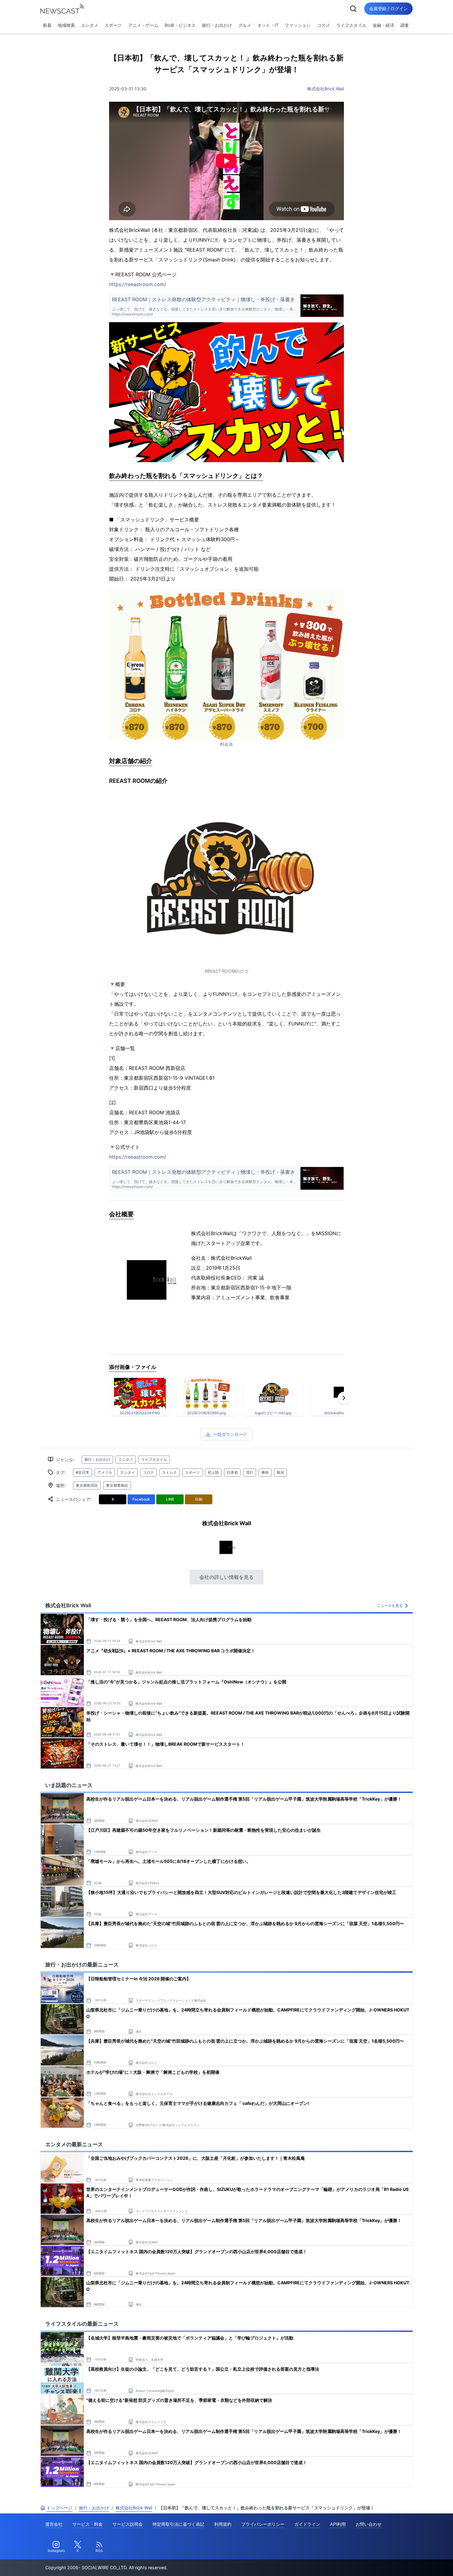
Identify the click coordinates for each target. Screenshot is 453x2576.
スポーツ (113, 25)
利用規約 (223, 2524)
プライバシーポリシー (263, 2524)
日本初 (232, 1472)
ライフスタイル (351, 25)
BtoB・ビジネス (180, 25)
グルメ (245, 25)
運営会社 (54, 2524)
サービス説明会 (128, 2524)
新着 (47, 25)
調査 (405, 25)
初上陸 (213, 1472)
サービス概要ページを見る (407, 2563)
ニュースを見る (390, 1606)
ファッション (298, 25)
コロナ (149, 1472)
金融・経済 (383, 25)
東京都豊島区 (117, 1485)
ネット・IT (268, 25)
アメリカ (105, 1472)
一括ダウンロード (230, 1434)
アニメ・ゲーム (143, 25)
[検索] (353, 9)
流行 (250, 1472)
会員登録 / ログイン (388, 8)
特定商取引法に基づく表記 (178, 2524)
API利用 (338, 2524)
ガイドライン (307, 2524)
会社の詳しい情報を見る (226, 1577)
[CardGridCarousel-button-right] (344, 1398)
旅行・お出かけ (217, 25)
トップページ (59, 2508)
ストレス (169, 1472)
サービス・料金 (88, 2524)
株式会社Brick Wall (326, 89)
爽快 (265, 1472)
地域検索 (66, 25)
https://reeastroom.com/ (138, 284)
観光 (280, 1472)
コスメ (324, 25)
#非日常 (83, 1472)
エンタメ (90, 25)
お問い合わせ (369, 2524)
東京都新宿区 (87, 1485)
